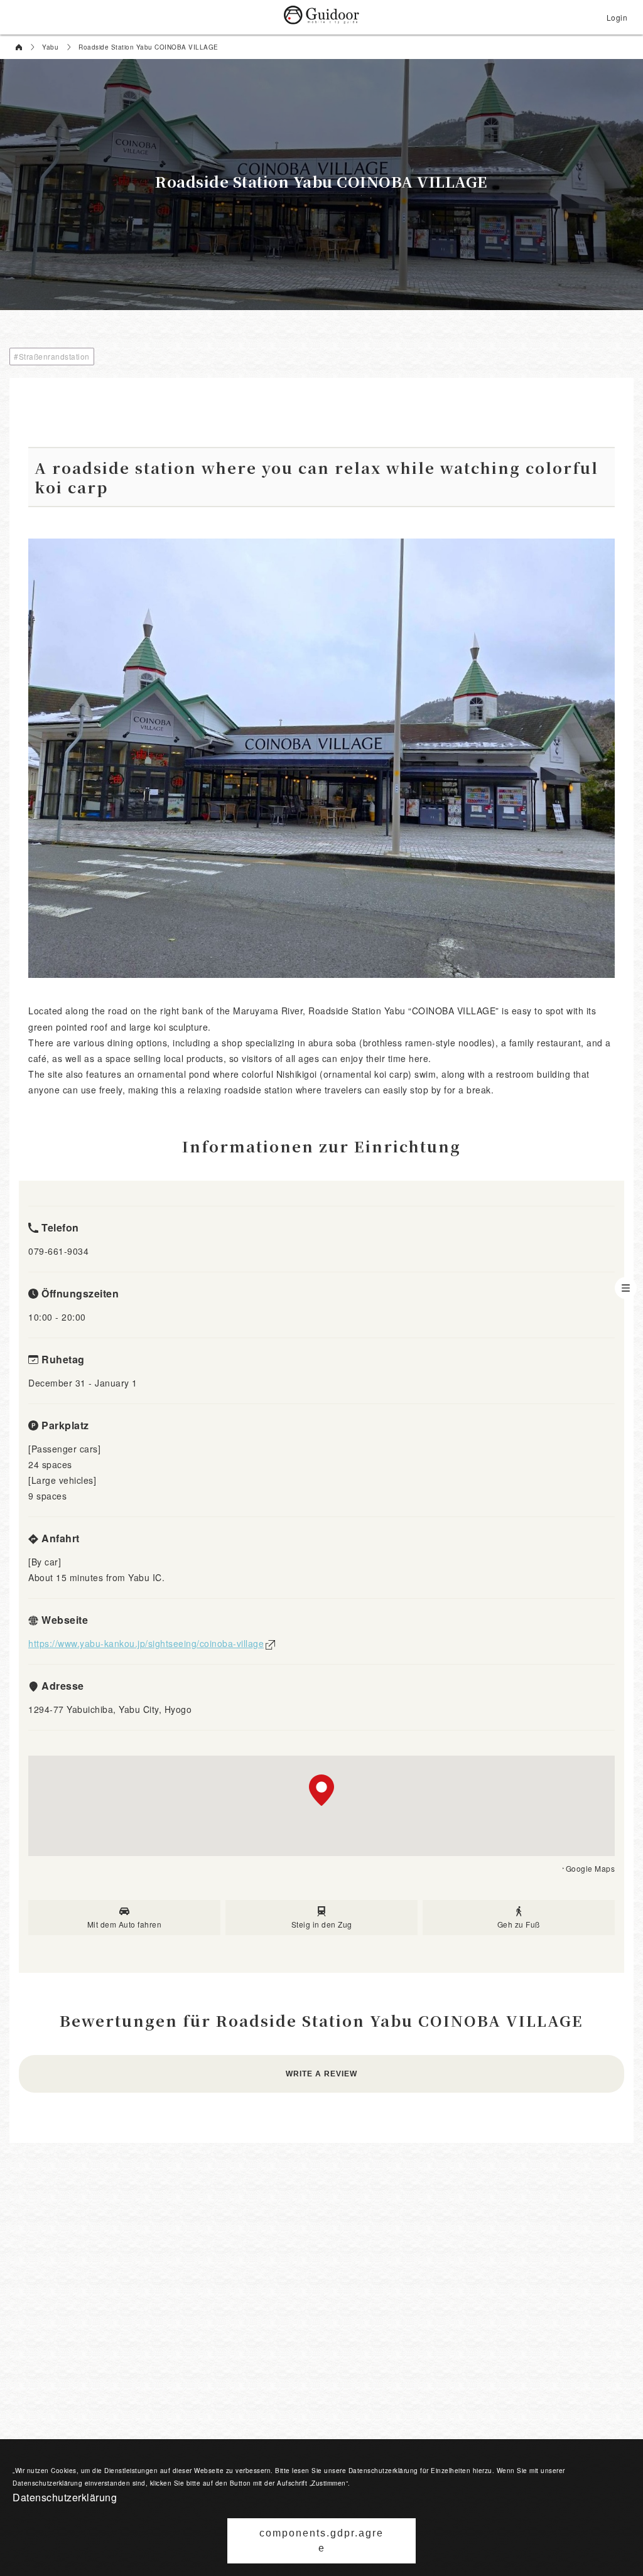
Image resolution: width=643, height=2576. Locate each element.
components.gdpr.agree (321, 2541)
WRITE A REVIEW (321, 2074)
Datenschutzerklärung (65, 2497)
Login (617, 17)
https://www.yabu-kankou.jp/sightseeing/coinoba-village (146, 1643)
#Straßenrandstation (52, 356)
